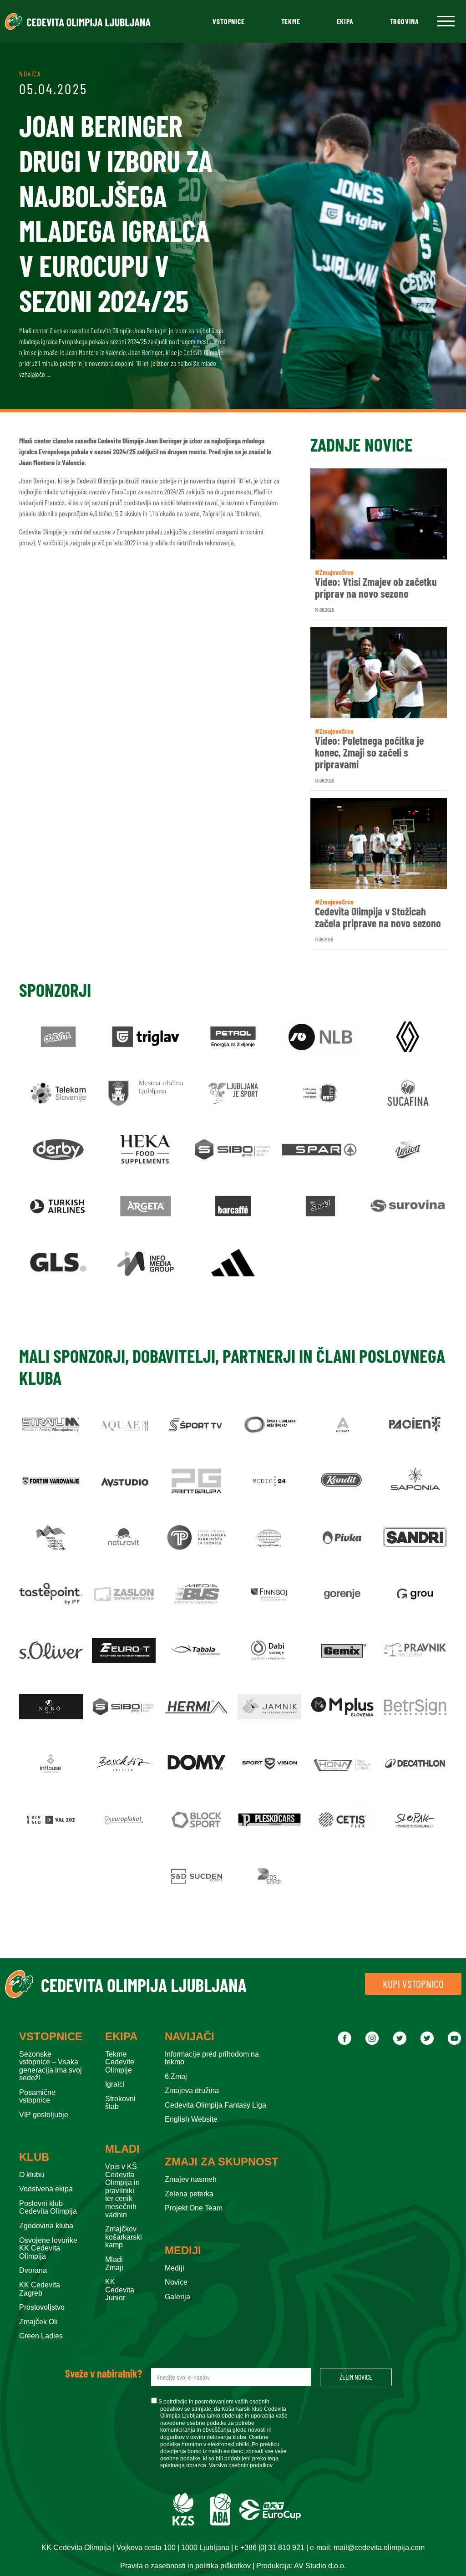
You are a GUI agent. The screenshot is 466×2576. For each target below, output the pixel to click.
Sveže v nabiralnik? (104, 2373)
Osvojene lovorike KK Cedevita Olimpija (48, 2248)
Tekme (291, 21)
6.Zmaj (176, 2076)
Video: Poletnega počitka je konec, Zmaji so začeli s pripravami (369, 753)
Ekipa (345, 21)
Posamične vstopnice (37, 2096)
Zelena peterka (189, 2194)
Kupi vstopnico (413, 1984)
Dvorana (33, 2270)
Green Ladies (41, 2336)
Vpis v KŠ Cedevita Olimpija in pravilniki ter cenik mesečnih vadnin (122, 2191)
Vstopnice (228, 21)
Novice (176, 2282)
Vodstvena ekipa (46, 2189)
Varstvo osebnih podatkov (241, 2465)
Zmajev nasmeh (191, 2179)
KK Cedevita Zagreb (40, 2289)
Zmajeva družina (192, 2091)
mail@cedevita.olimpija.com (379, 2548)
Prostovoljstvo (42, 2307)
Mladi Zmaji (114, 2264)
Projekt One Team (194, 2208)
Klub (34, 2157)
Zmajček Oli (38, 2322)
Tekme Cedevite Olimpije (120, 2062)
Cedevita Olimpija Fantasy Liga (215, 2105)
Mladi (122, 2149)
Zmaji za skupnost (222, 2162)
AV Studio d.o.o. (320, 2566)
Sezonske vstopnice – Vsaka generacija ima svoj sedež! (51, 2066)
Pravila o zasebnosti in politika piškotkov (185, 2566)
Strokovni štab (120, 2103)
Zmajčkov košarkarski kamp (124, 2237)
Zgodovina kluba (46, 2226)
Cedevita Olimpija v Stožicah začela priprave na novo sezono (378, 917)
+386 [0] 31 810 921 (272, 2548)
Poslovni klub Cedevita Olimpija (48, 2208)
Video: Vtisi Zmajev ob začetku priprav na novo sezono (376, 588)
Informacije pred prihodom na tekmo (212, 2058)
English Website (191, 2119)
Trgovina (405, 21)
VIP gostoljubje (44, 2115)
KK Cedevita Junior (120, 2290)
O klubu (32, 2175)
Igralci (115, 2084)
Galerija (177, 2297)
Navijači (190, 2037)
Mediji (183, 2251)
